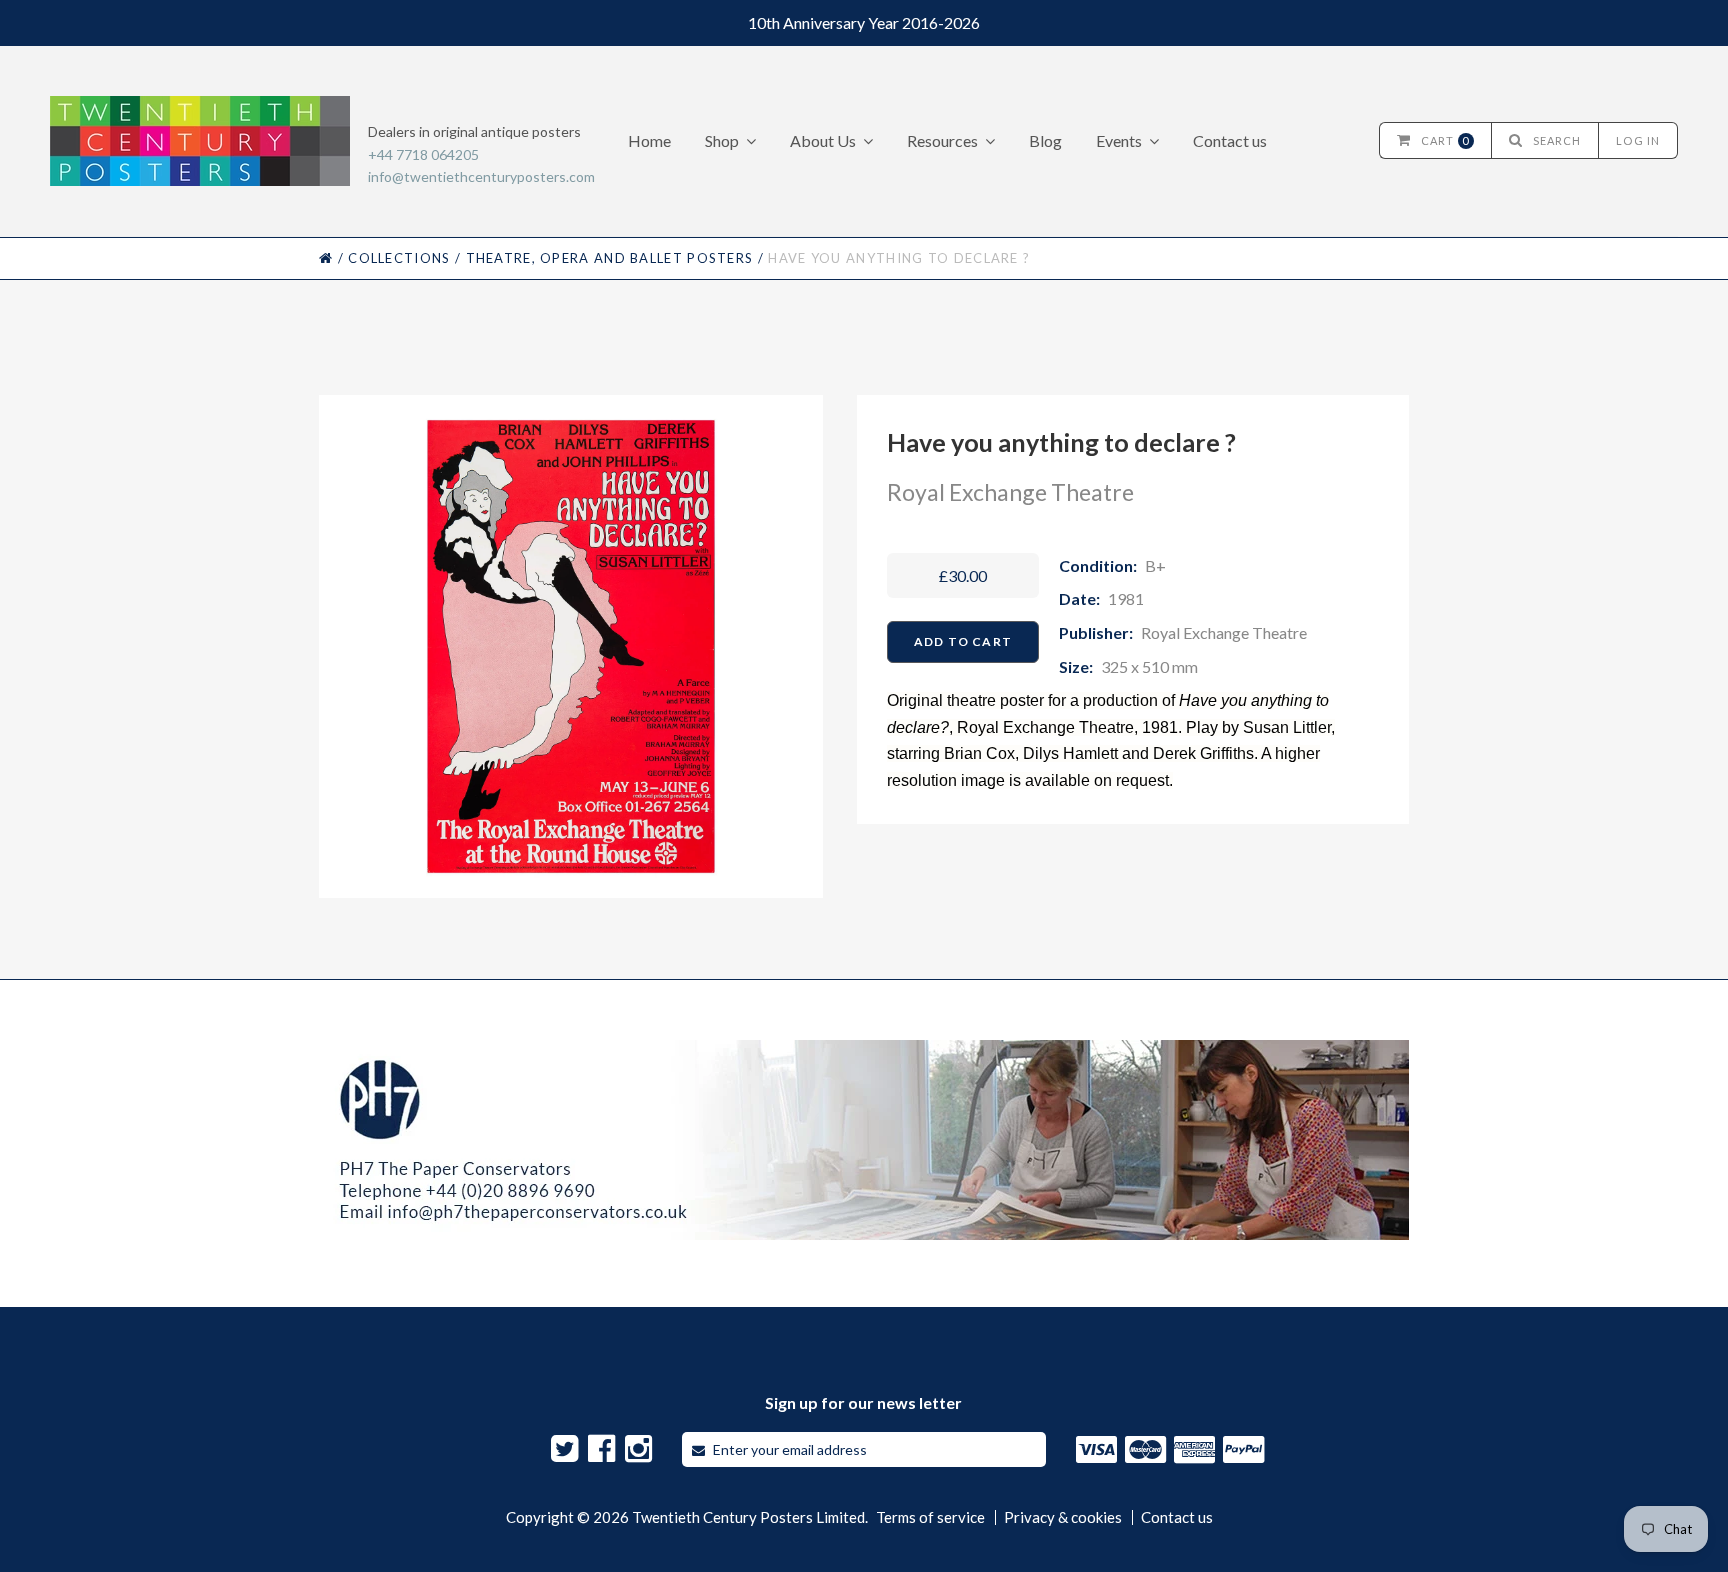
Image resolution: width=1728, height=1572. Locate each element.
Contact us (1230, 140)
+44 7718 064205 (423, 154)
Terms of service (930, 1517)
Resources (942, 140)
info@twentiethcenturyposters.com (481, 176)
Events (1119, 140)
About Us (823, 140)
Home (649, 140)
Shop (722, 140)
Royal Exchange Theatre (1010, 492)
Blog (1045, 140)
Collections (399, 258)
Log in (1638, 140)
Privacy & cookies (1063, 1517)
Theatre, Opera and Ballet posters (610, 258)
